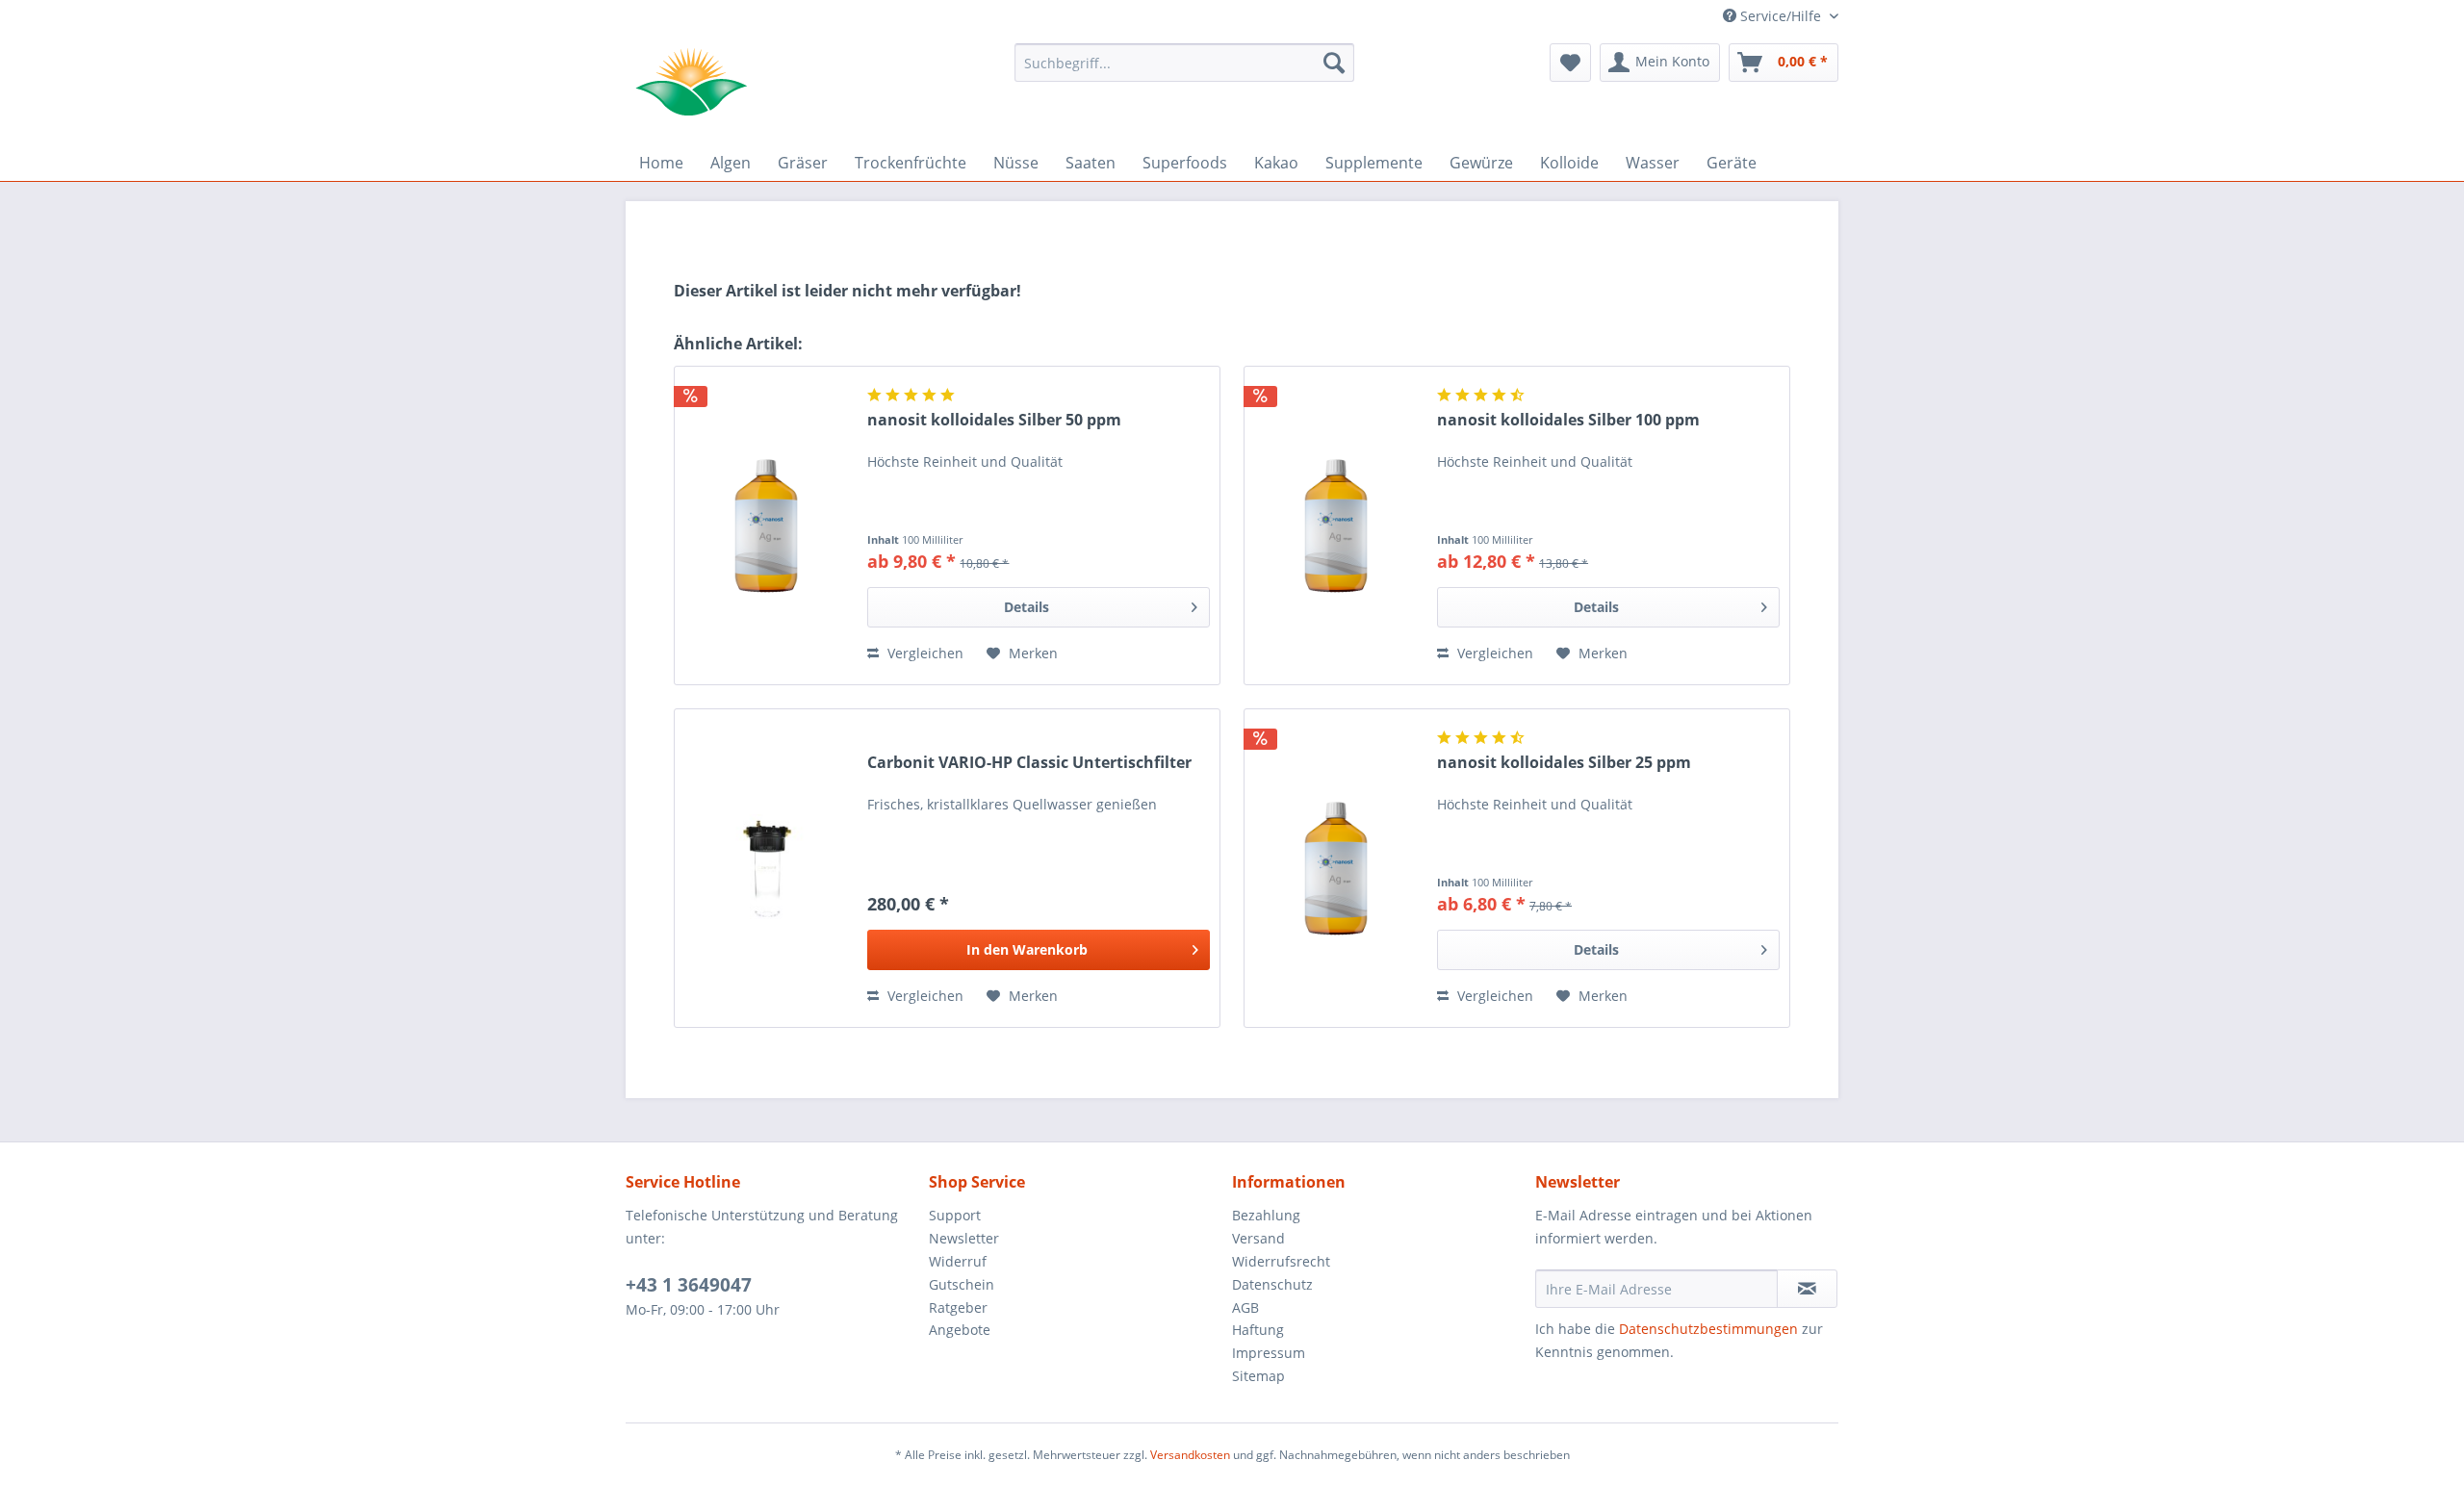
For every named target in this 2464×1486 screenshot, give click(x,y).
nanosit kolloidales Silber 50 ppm (994, 420)
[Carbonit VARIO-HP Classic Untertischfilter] (766, 868)
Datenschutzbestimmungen (1708, 1329)
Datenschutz (1272, 1284)
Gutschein (962, 1284)
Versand (1258, 1238)
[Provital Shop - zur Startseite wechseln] (691, 82)
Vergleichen (924, 653)
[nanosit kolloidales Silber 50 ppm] (766, 525)
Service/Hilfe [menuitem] (1781, 16)
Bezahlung (1266, 1215)
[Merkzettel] (1570, 63)
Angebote (960, 1330)
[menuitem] (1184, 63)
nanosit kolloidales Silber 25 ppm (1564, 763)
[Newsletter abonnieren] (1807, 1289)
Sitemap (1258, 1376)
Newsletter (964, 1238)
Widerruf (958, 1261)
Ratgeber (958, 1307)
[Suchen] (1334, 63)
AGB (1245, 1307)
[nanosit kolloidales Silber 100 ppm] (1336, 525)
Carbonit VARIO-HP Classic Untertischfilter (1029, 763)
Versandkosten (1190, 1455)
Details (1027, 607)
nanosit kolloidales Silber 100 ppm (1568, 420)
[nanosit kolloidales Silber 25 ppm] (1336, 868)
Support (955, 1215)
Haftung (1258, 1330)
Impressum (1269, 1353)
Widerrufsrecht (1281, 1261)
